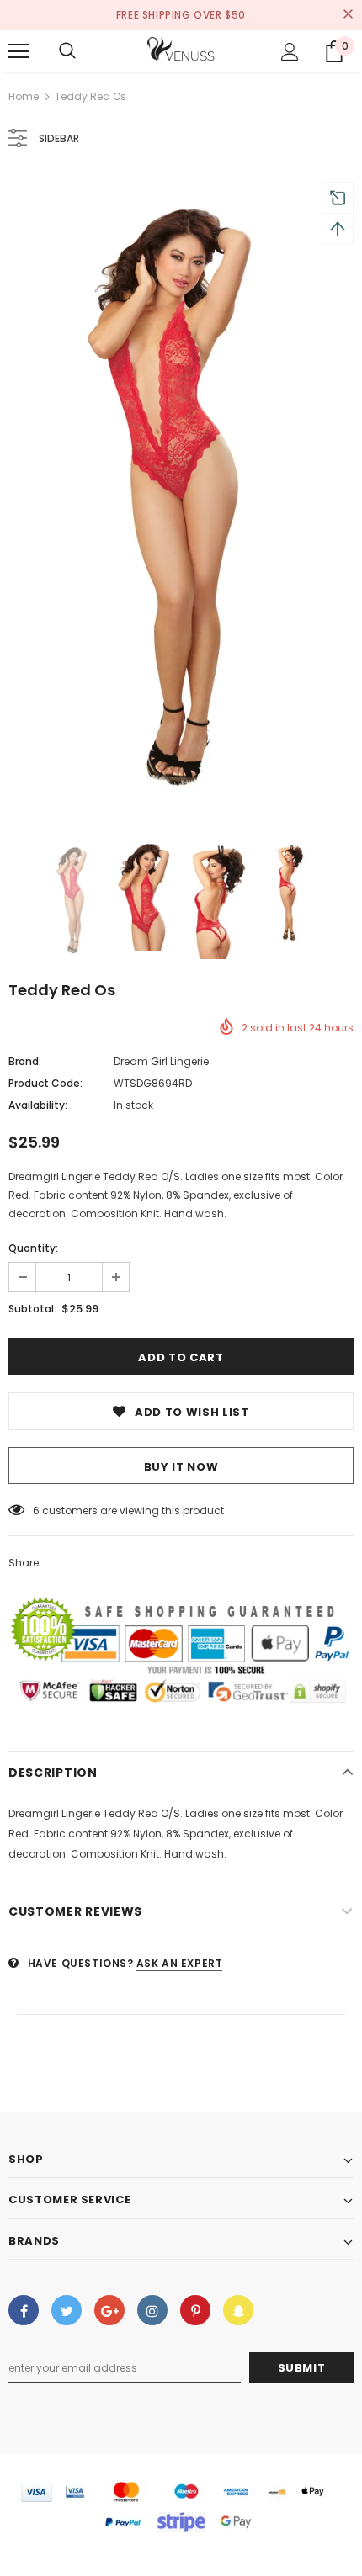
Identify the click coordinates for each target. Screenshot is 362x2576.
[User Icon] (290, 52)
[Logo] (181, 50)
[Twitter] (67, 2310)
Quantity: (33, 1248)
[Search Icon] (67, 51)
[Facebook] (24, 2310)
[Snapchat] (238, 2310)
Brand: (25, 1061)
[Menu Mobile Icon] (19, 51)
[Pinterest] (195, 2310)
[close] (348, 15)
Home (24, 96)
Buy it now (181, 1467)
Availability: (38, 1105)
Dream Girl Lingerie (161, 1061)
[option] (181, 496)
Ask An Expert (180, 1963)
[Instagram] (152, 2310)
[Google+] (109, 2310)
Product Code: (45, 1083)
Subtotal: (32, 1309)
